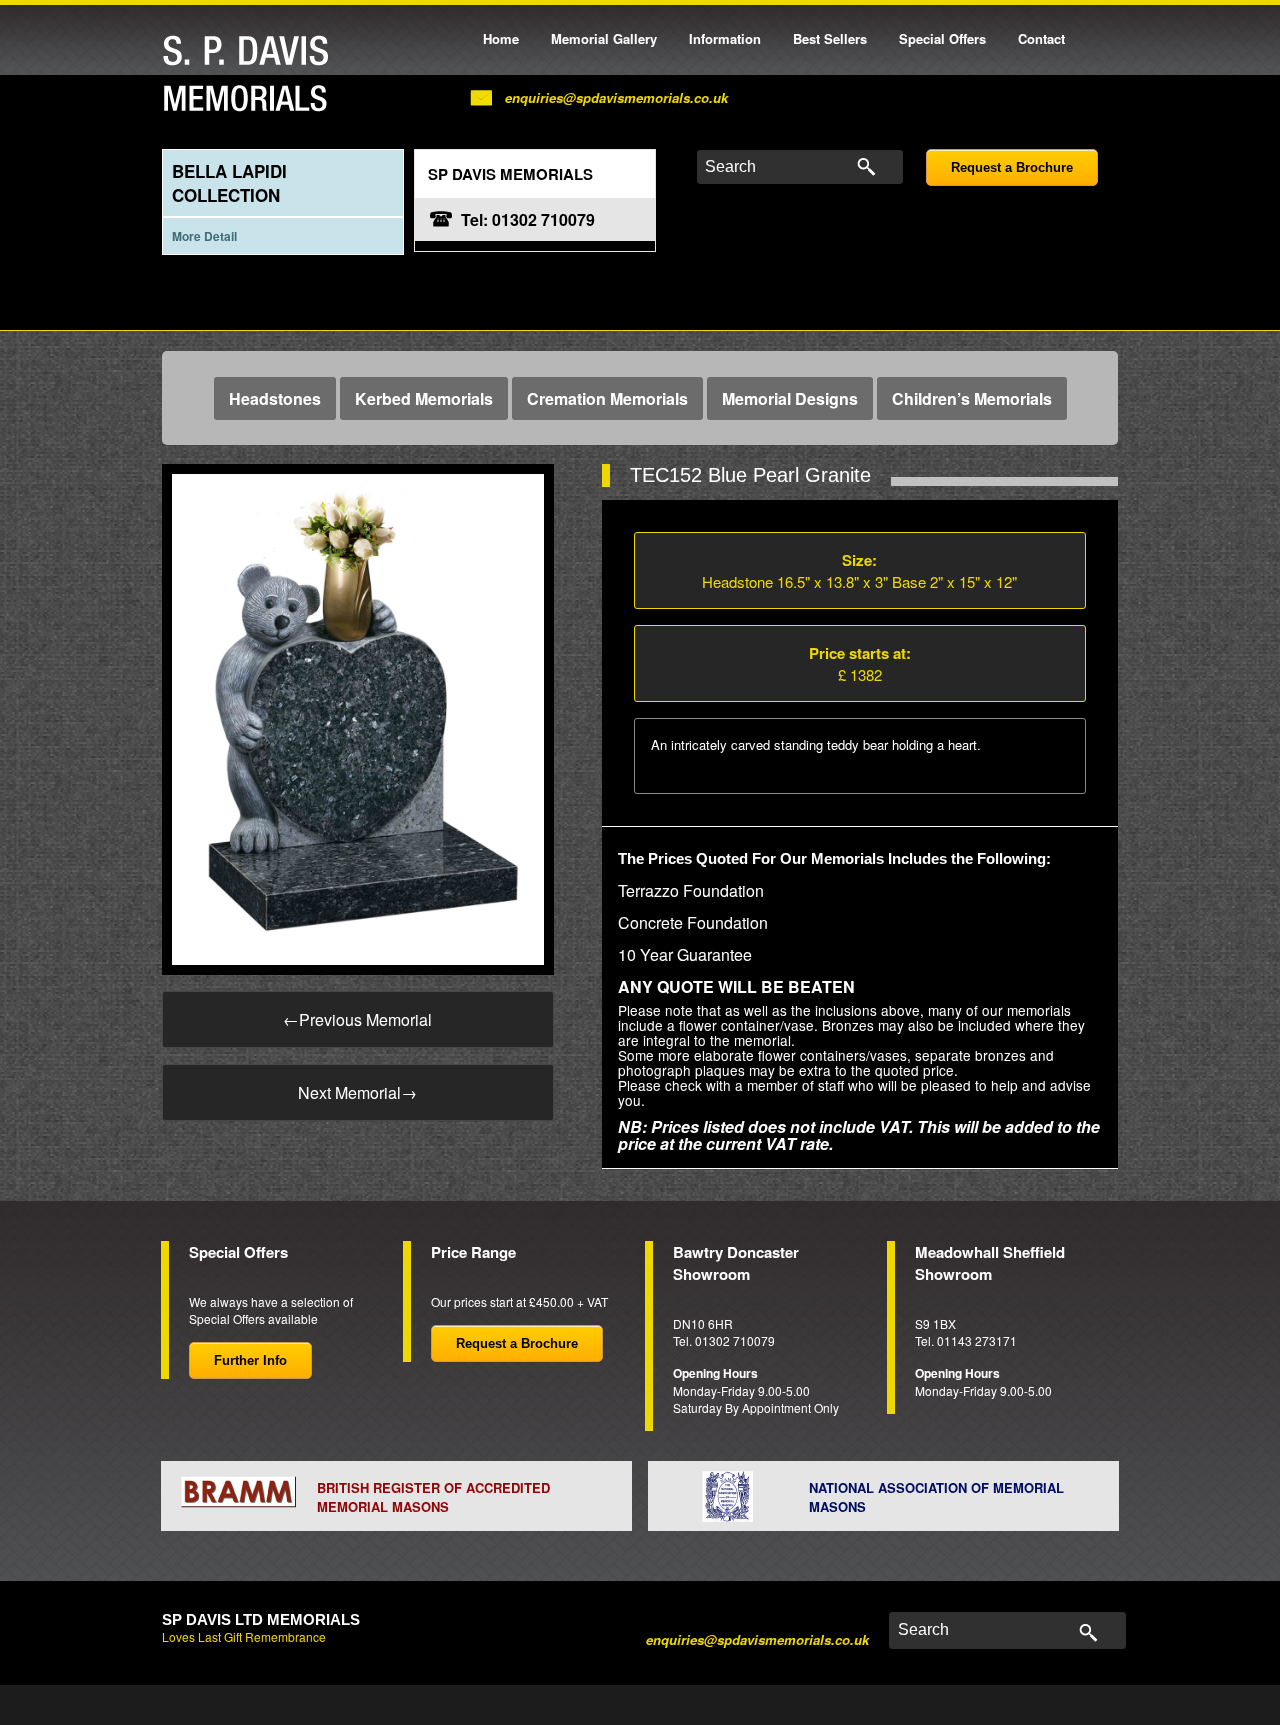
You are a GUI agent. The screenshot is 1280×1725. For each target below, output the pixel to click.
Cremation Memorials (607, 398)
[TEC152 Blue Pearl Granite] (358, 717)
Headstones (275, 398)
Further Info (250, 1360)
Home (501, 38)
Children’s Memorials (972, 398)
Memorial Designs (790, 398)
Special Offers (942, 38)
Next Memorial (357, 1092)
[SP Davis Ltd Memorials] (251, 74)
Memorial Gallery (604, 38)
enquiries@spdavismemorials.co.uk (616, 97)
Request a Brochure (1012, 167)
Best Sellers (830, 38)
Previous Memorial (357, 1019)
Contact (1041, 38)
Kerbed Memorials (424, 398)
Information (725, 38)
